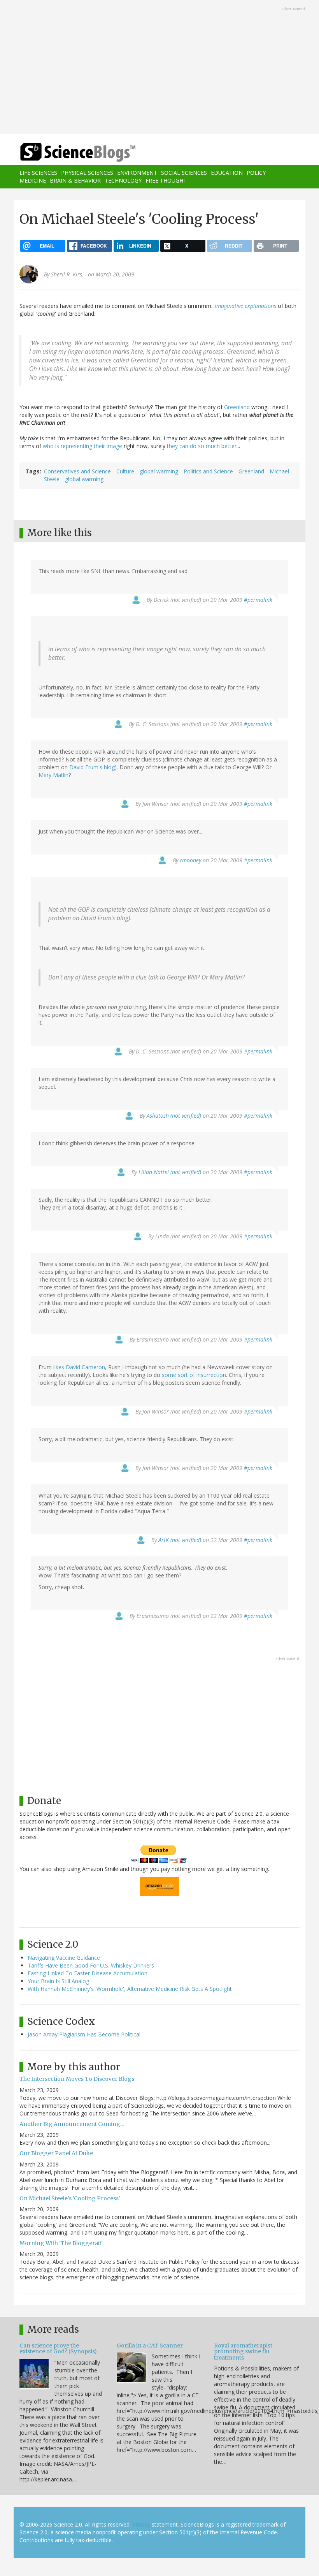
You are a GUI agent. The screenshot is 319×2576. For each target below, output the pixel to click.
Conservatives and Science (77, 471)
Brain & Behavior (75, 180)
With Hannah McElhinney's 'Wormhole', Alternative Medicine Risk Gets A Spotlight (130, 1989)
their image (108, 446)
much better (221, 446)
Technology (123, 180)
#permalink (258, 600)
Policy (256, 173)
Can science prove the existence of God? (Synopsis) (58, 2348)
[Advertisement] (159, 68)
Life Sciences (38, 173)
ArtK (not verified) (180, 1540)
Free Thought (166, 180)
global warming (159, 471)
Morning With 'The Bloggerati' (61, 2243)
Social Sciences (184, 173)
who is (51, 446)
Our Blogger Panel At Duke (56, 2153)
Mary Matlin (53, 775)
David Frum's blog (92, 767)
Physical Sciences (87, 173)
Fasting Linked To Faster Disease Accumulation (88, 1973)
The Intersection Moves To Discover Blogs (77, 2079)
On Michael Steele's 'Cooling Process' (70, 2198)
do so (197, 446)
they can (178, 446)
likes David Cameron (79, 1367)
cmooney (190, 860)
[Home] (66, 152)
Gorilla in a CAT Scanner (150, 2346)
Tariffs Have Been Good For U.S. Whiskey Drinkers (91, 1965)
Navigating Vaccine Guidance (64, 1958)
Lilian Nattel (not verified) (170, 1172)
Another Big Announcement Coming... (72, 2124)
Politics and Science (208, 471)
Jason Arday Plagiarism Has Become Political (84, 2034)
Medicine (33, 180)
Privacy (141, 2524)
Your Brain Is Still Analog (58, 1981)
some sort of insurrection (194, 1375)
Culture (125, 471)
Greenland (237, 407)
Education (227, 173)
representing (76, 446)
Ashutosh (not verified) (174, 1116)
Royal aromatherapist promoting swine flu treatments (243, 2352)
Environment (137, 173)
